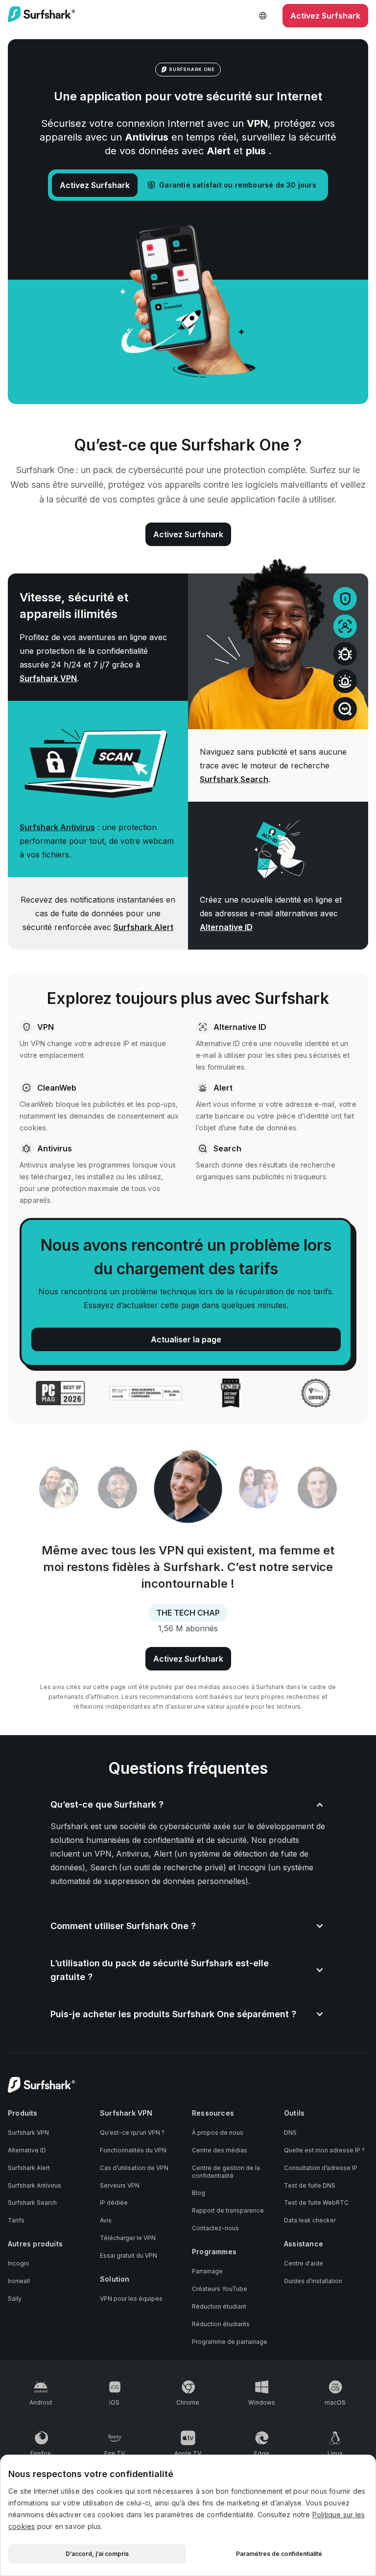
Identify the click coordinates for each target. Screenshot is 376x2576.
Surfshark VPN (48, 678)
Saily (15, 2299)
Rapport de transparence (228, 2210)
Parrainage (207, 2271)
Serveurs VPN (120, 2185)
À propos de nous (218, 2133)
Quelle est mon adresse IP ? (324, 2150)
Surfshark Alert (143, 927)
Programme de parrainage (230, 2342)
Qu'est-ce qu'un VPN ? (132, 2133)
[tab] (59, 1489)
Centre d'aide (304, 2263)
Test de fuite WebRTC (316, 2203)
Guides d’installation (313, 2281)
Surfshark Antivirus (57, 827)
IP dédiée (114, 2203)
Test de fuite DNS (310, 2185)
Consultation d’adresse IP (321, 2168)
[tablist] (188, 1489)
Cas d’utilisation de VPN (134, 2168)
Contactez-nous (215, 2228)
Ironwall (19, 2281)
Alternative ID (226, 927)
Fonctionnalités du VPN (133, 2150)
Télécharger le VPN (128, 2238)
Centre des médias (220, 2150)
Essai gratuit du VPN (129, 2255)
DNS (290, 2133)
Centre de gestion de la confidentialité (226, 2172)
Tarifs (16, 2220)
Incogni (18, 2263)
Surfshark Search (234, 779)
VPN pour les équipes (131, 2299)
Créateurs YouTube (220, 2289)
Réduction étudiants (221, 2324)
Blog (199, 2193)
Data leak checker (310, 2220)
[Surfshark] (41, 16)
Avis (106, 2220)
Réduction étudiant (219, 2306)
